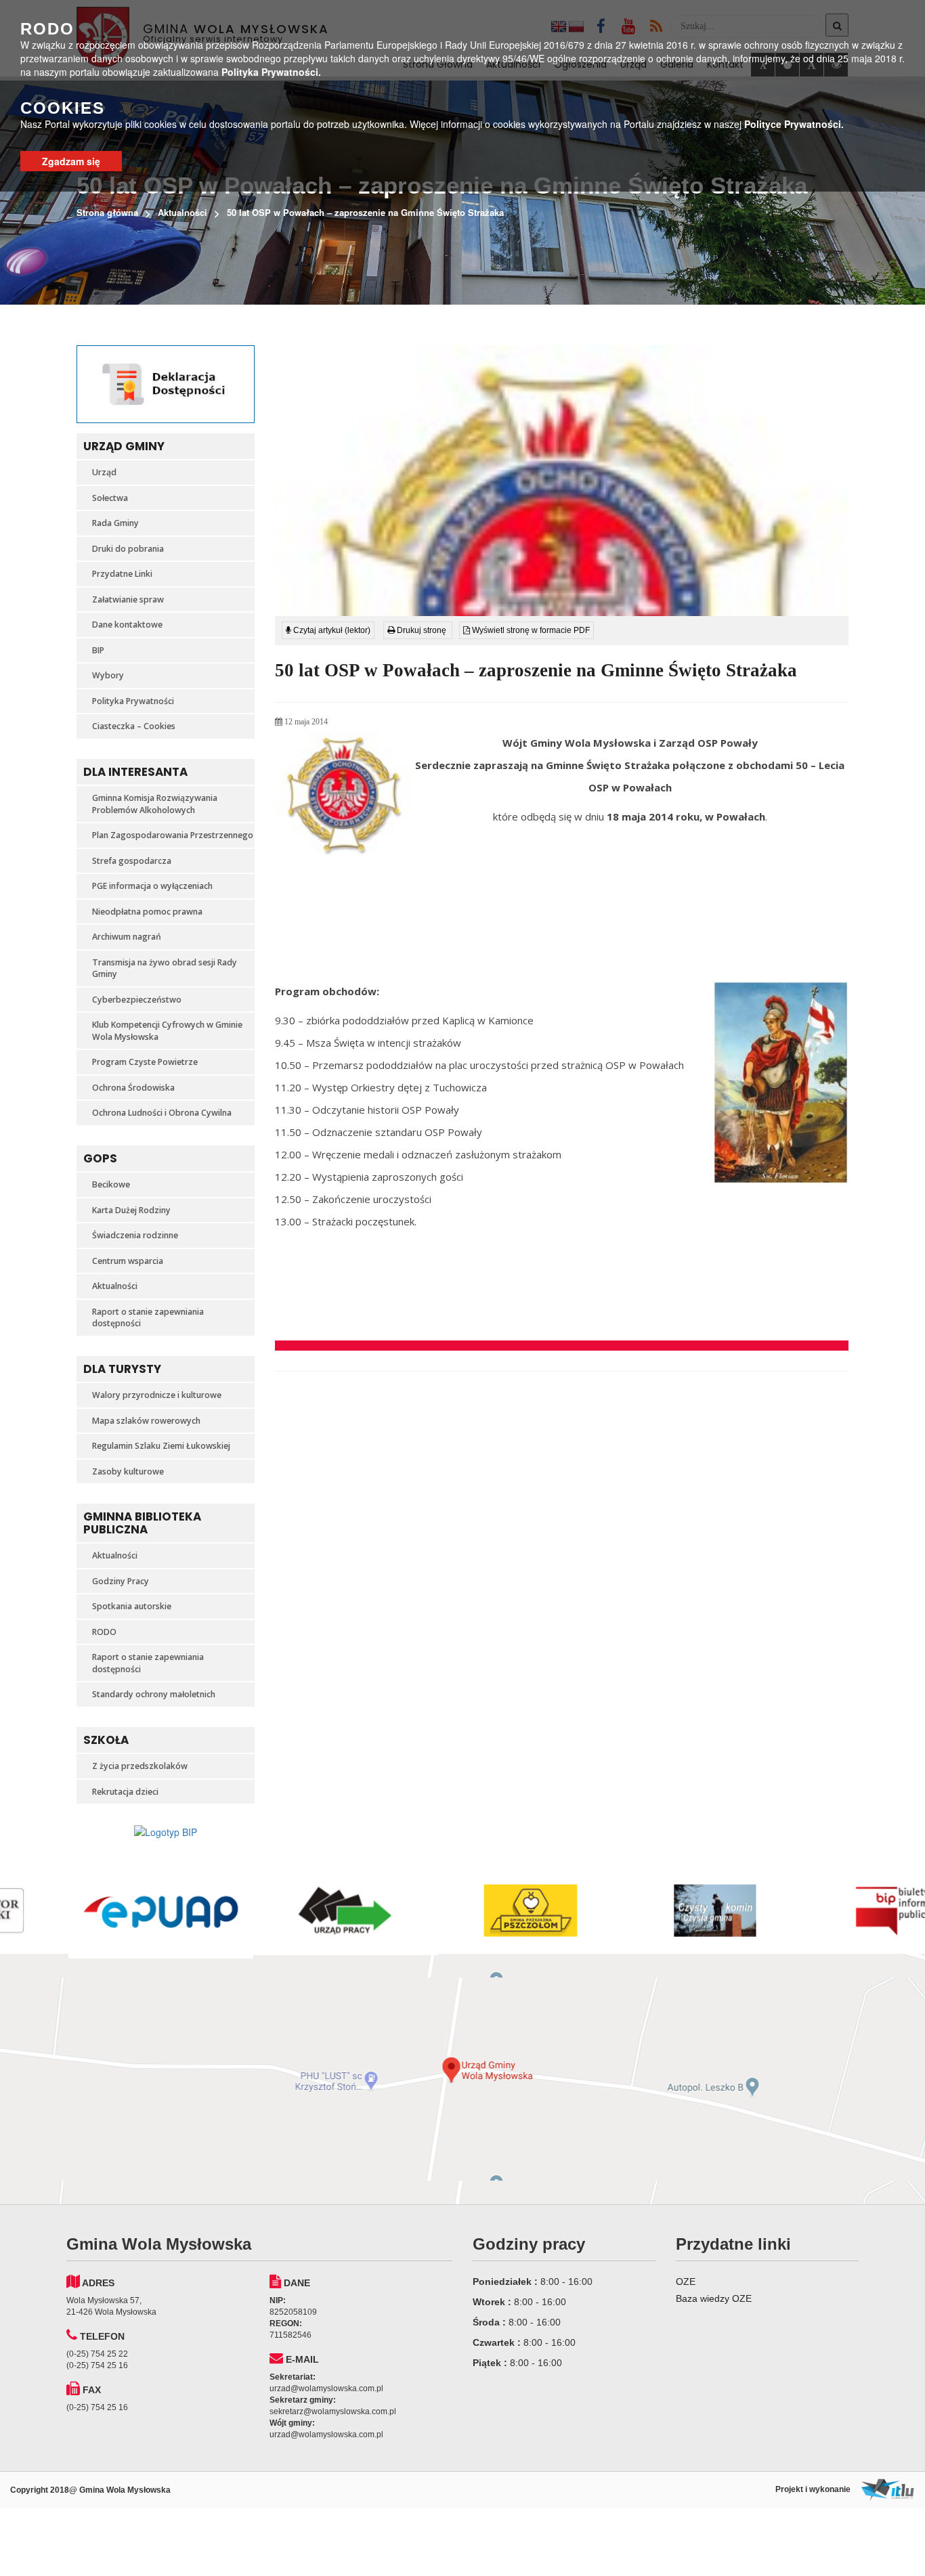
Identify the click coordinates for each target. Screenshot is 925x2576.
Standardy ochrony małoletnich (154, 1694)
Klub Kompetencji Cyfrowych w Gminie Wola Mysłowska (167, 1031)
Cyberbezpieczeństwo (137, 1000)
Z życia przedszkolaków (140, 1766)
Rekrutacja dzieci (125, 1792)
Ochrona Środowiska (133, 1088)
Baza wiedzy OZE (714, 2298)
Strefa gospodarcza (132, 861)
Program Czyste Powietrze (145, 1062)
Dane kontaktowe (127, 625)
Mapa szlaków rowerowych (146, 1421)
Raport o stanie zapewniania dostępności (148, 1318)
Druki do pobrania (128, 549)
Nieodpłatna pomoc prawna (147, 912)
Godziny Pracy (121, 1581)
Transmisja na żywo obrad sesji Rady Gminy (165, 968)
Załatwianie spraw (128, 599)
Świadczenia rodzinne (135, 1235)
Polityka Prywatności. (271, 72)
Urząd (104, 472)
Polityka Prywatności (133, 701)
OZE (686, 2282)
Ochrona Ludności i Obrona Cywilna (162, 1113)
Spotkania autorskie (132, 1606)
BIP (98, 650)
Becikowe (111, 1184)
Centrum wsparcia (128, 1261)
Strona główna (107, 212)
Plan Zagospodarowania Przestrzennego (173, 835)
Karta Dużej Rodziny (131, 1210)
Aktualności (182, 212)
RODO (104, 1632)
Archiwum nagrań (127, 937)
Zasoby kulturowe (128, 1471)
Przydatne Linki (122, 574)
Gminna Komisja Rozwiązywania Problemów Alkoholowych (155, 804)
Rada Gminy (115, 523)
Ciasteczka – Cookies (134, 726)
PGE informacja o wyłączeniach (152, 886)
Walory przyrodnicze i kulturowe (157, 1395)
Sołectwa (110, 498)
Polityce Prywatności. (794, 124)
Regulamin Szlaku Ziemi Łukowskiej (161, 1446)
